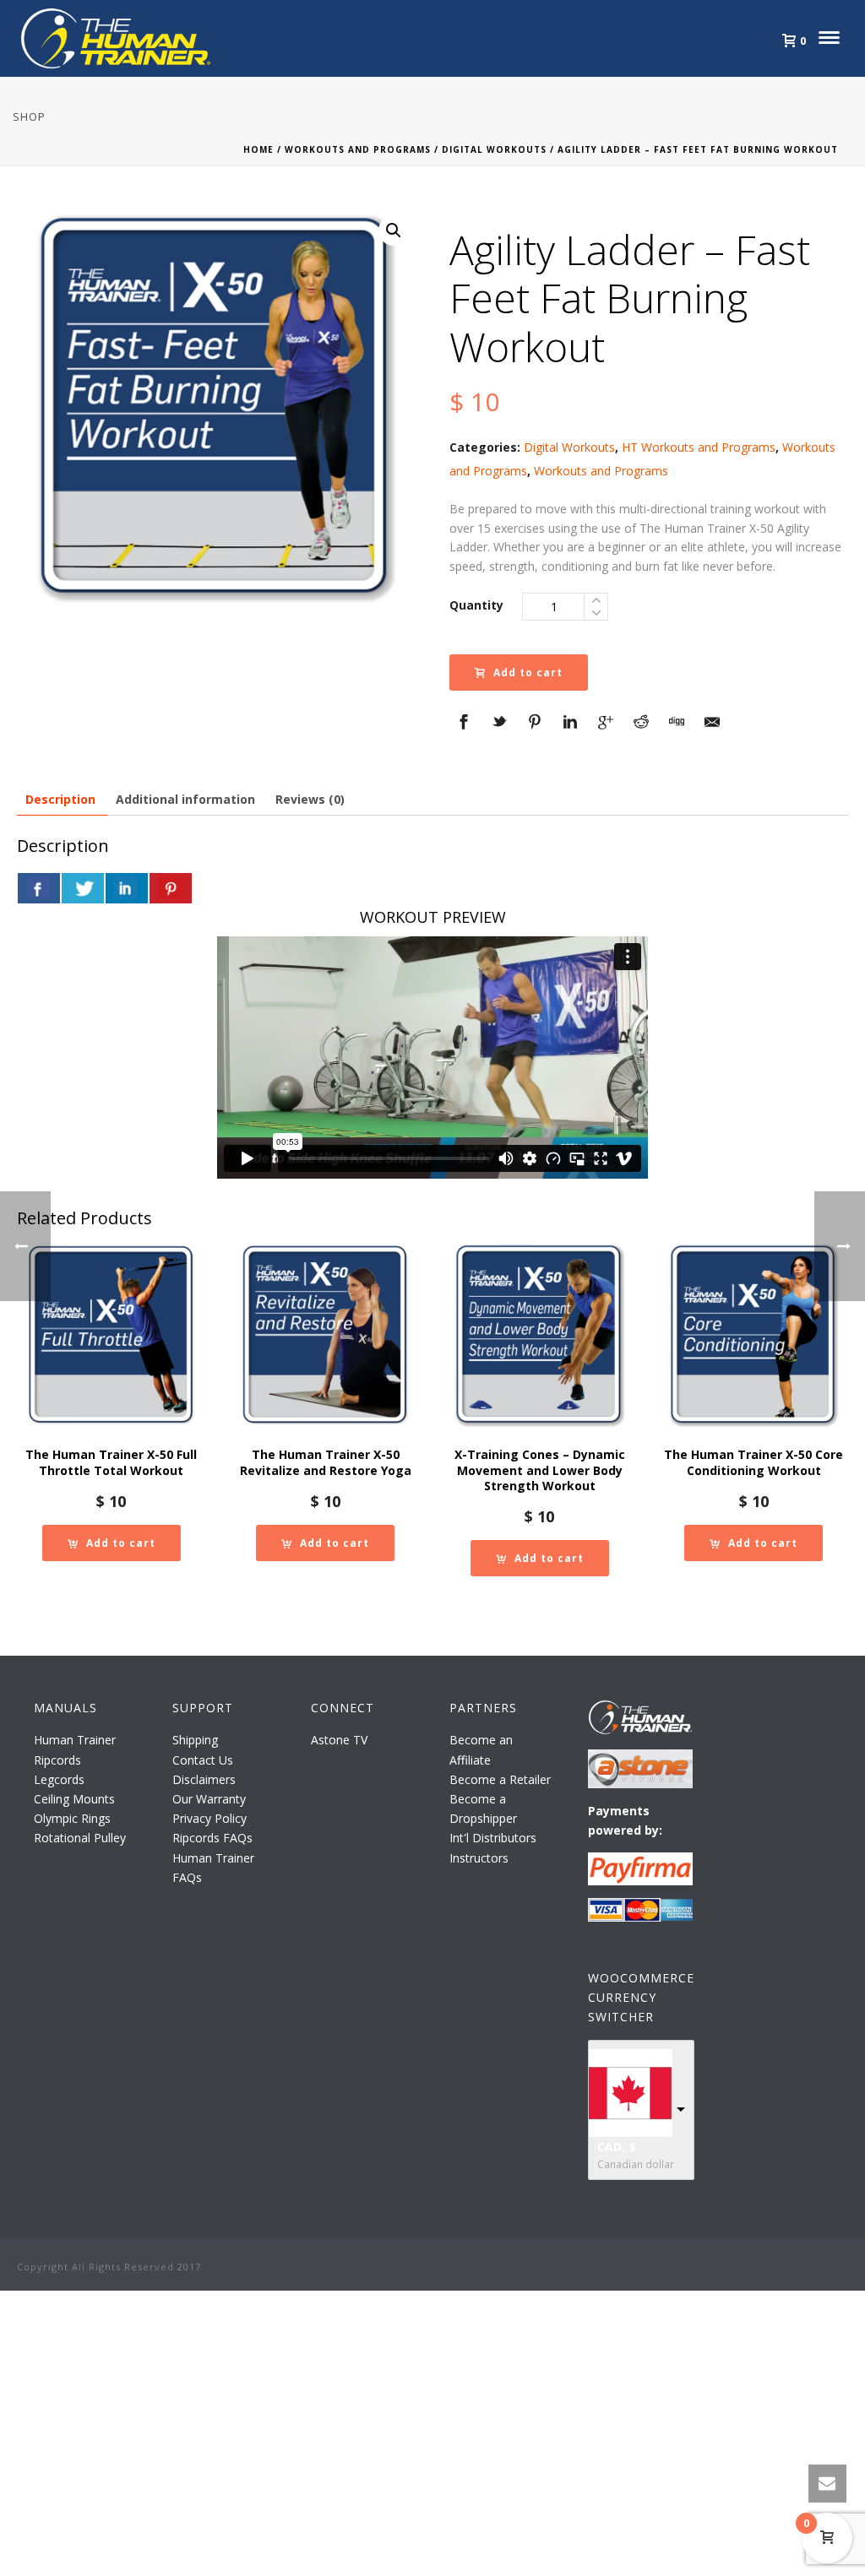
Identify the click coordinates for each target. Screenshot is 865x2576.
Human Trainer (75, 1740)
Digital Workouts (494, 149)
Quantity (476, 605)
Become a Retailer (500, 1779)
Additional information (185, 799)
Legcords (59, 1779)
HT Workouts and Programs (699, 447)
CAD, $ (617, 2147)
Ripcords (57, 1760)
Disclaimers (204, 1779)
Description (60, 799)
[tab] (60, 799)
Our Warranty (209, 1799)
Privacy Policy (209, 1818)
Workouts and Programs (358, 149)
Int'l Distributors (493, 1838)
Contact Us (203, 1760)
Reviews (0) (310, 799)
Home (258, 149)
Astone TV (339, 1740)
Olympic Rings (72, 1818)
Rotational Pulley (80, 1838)
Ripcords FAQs (212, 1838)
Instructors (479, 1858)
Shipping (195, 1740)
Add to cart (528, 672)
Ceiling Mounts (74, 1799)
